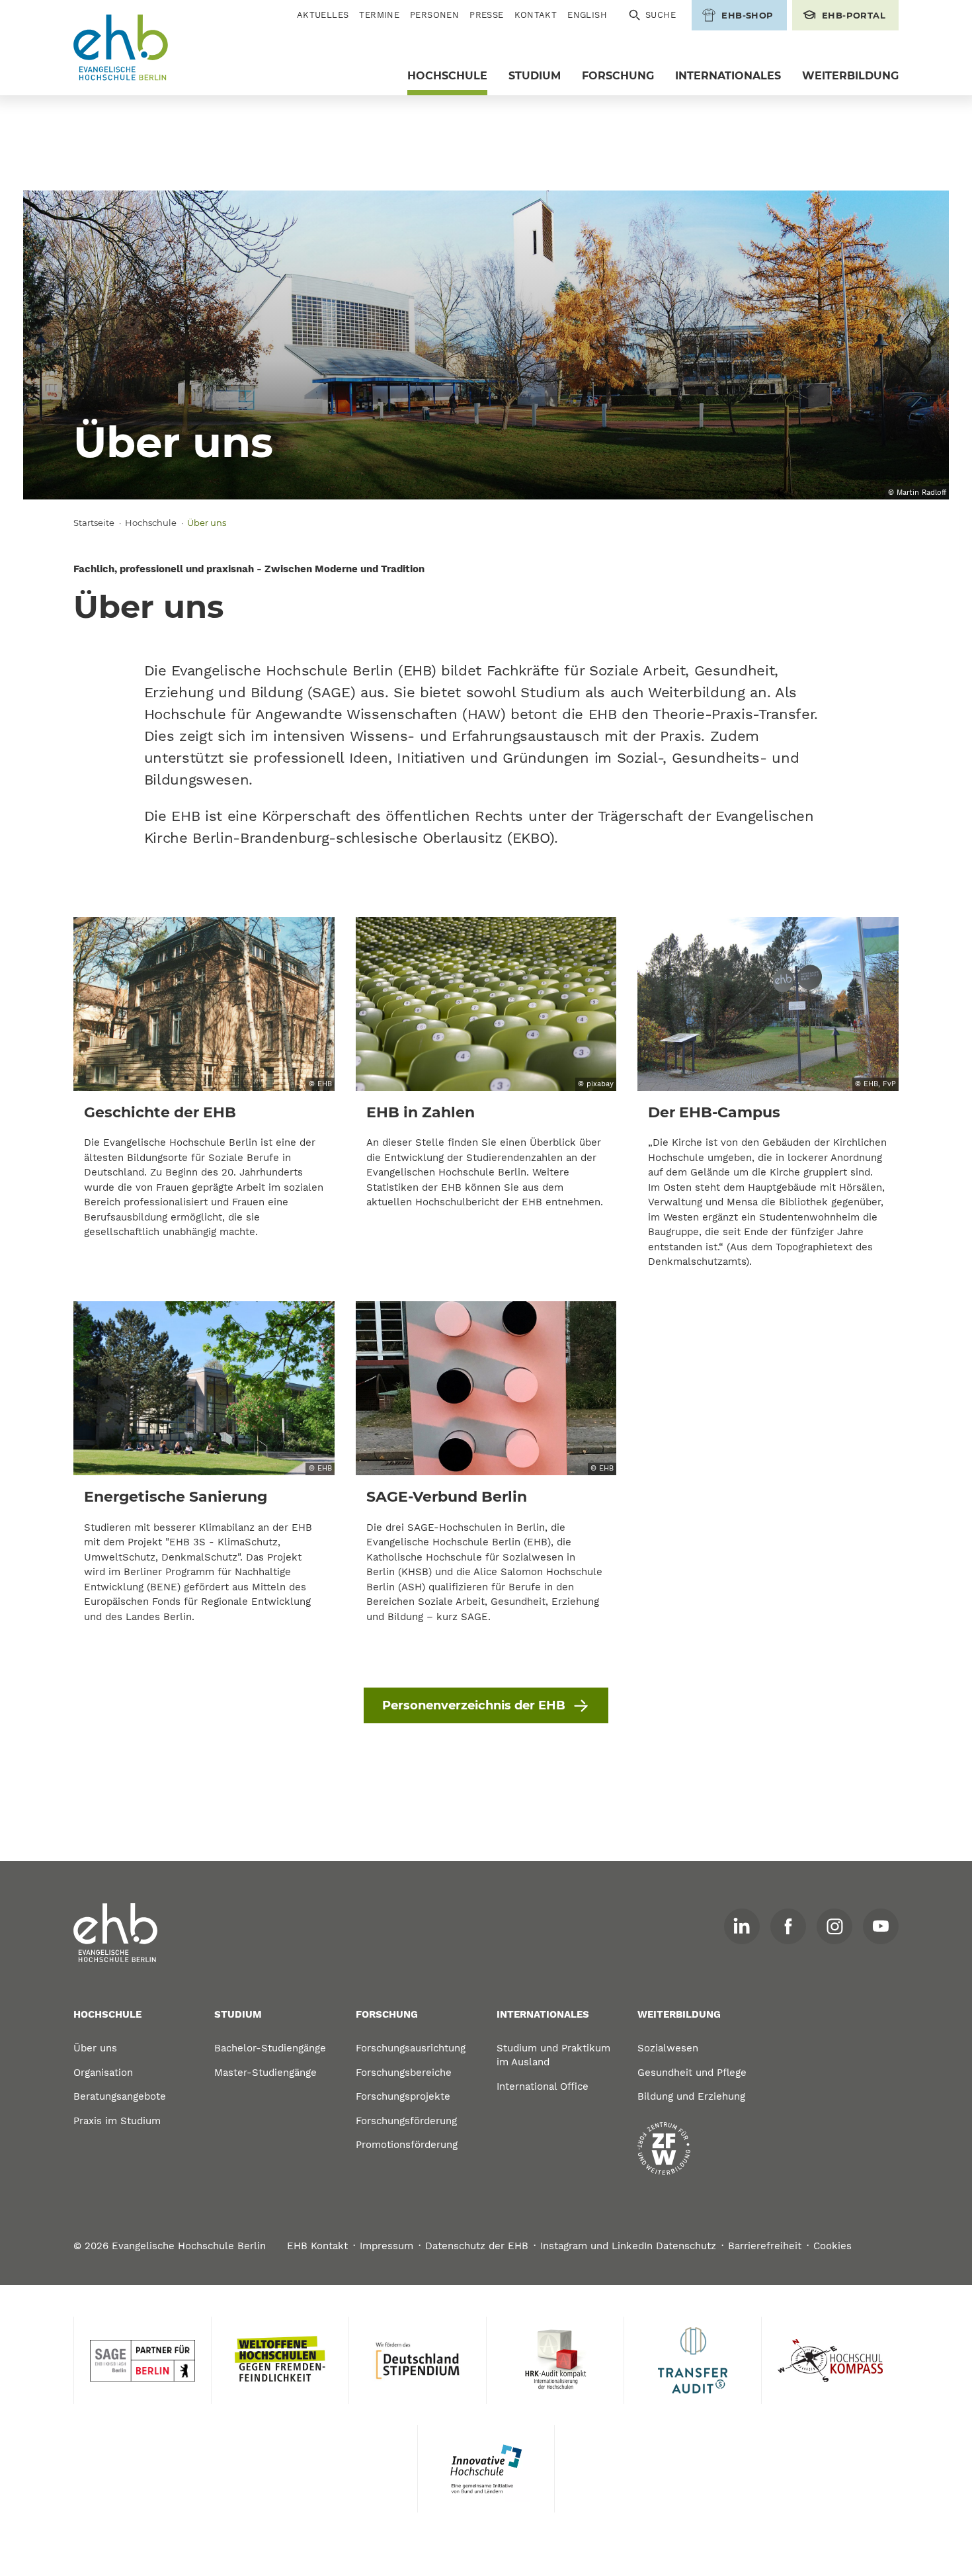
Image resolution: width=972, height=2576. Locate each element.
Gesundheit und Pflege (692, 2073)
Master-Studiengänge (265, 2073)
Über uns (95, 2048)
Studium (535, 76)
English (587, 15)
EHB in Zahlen (421, 1112)
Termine (379, 15)
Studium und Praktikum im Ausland (553, 2055)
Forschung (618, 76)
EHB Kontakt (317, 2246)
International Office (543, 2086)
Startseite (94, 523)
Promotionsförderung (407, 2145)
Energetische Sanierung (176, 1497)
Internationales (728, 76)
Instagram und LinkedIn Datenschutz (628, 2246)
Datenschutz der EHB (477, 2246)
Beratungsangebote (120, 2096)
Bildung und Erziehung (691, 2096)
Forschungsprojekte (403, 2096)
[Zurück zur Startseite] (121, 48)
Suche (661, 15)
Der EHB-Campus (714, 1112)
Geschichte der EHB (160, 1112)
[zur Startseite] (116, 1933)
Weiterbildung (850, 76)
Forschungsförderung (406, 2121)
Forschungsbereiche (404, 2073)
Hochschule (447, 76)
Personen (434, 15)
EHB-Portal (854, 15)
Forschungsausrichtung (411, 2048)
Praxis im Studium (117, 2121)
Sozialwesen (668, 2048)
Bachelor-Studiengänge (270, 2048)
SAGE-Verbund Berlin (447, 1497)
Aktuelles (323, 15)
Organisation (103, 2073)
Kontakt (536, 15)
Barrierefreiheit (765, 2246)
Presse (486, 15)
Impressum (386, 2246)
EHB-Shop (747, 15)
